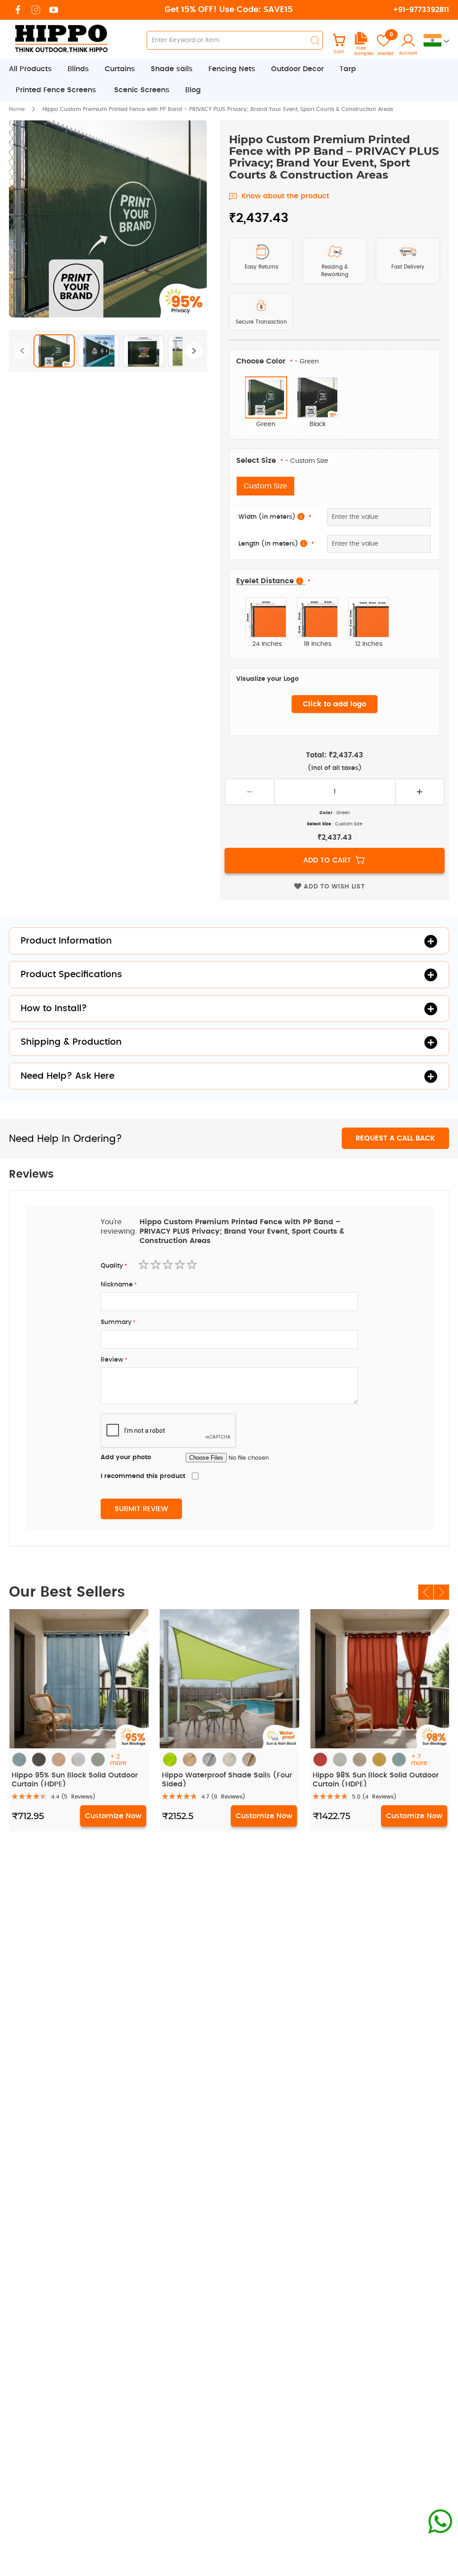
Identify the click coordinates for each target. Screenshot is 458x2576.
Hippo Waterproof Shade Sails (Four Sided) (227, 1779)
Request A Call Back (395, 1138)
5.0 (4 (374, 1797)
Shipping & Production (71, 1042)
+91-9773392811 (421, 10)
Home (17, 109)
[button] (54, 350)
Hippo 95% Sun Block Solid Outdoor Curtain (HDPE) (75, 1779)
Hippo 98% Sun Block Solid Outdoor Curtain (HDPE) (376, 1779)
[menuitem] (35, 69)
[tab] (229, 80)
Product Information (66, 941)
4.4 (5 (73, 1797)
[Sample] (361, 43)
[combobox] (235, 40)
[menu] (229, 80)
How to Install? (54, 1008)
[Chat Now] (440, 2522)
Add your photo (126, 1457)
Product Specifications (71, 974)
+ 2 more (118, 1760)
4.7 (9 (223, 1797)
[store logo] (60, 38)
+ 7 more (419, 1760)
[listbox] (335, 402)
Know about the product (285, 196)
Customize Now (113, 1816)
